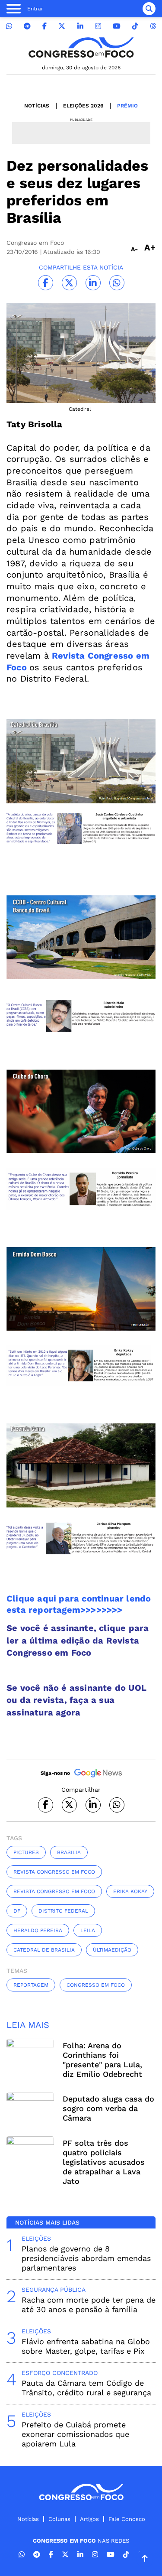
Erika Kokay (130, 1891)
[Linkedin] (80, 26)
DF (17, 1911)
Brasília (69, 1852)
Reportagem (31, 1985)
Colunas (59, 2519)
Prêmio (127, 106)
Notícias (37, 106)
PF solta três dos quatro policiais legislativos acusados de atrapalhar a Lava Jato (104, 2162)
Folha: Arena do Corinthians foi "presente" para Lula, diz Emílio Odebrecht (102, 2060)
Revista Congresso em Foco (54, 1872)
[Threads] (153, 26)
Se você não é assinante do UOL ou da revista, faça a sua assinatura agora (76, 1700)
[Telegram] (27, 26)
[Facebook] (44, 26)
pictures (26, 1852)
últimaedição (112, 1950)
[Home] (81, 47)
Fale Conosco (127, 2519)
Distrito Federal (63, 1911)
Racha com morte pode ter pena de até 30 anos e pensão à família (89, 2305)
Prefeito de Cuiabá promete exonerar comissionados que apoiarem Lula (75, 2434)
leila (88, 1930)
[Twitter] (62, 26)
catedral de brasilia (44, 1950)
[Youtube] (117, 26)
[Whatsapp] (9, 26)
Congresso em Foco (96, 1985)
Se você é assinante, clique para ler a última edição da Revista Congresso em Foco (78, 1640)
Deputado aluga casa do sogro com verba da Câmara (108, 2108)
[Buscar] (149, 9)
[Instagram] (98, 26)
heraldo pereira (38, 1930)
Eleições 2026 (83, 106)
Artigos (89, 2519)
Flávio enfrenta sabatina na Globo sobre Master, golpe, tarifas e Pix (86, 2346)
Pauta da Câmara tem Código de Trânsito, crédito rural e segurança (86, 2388)
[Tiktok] (135, 26)
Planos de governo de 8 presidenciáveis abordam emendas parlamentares (86, 2258)
